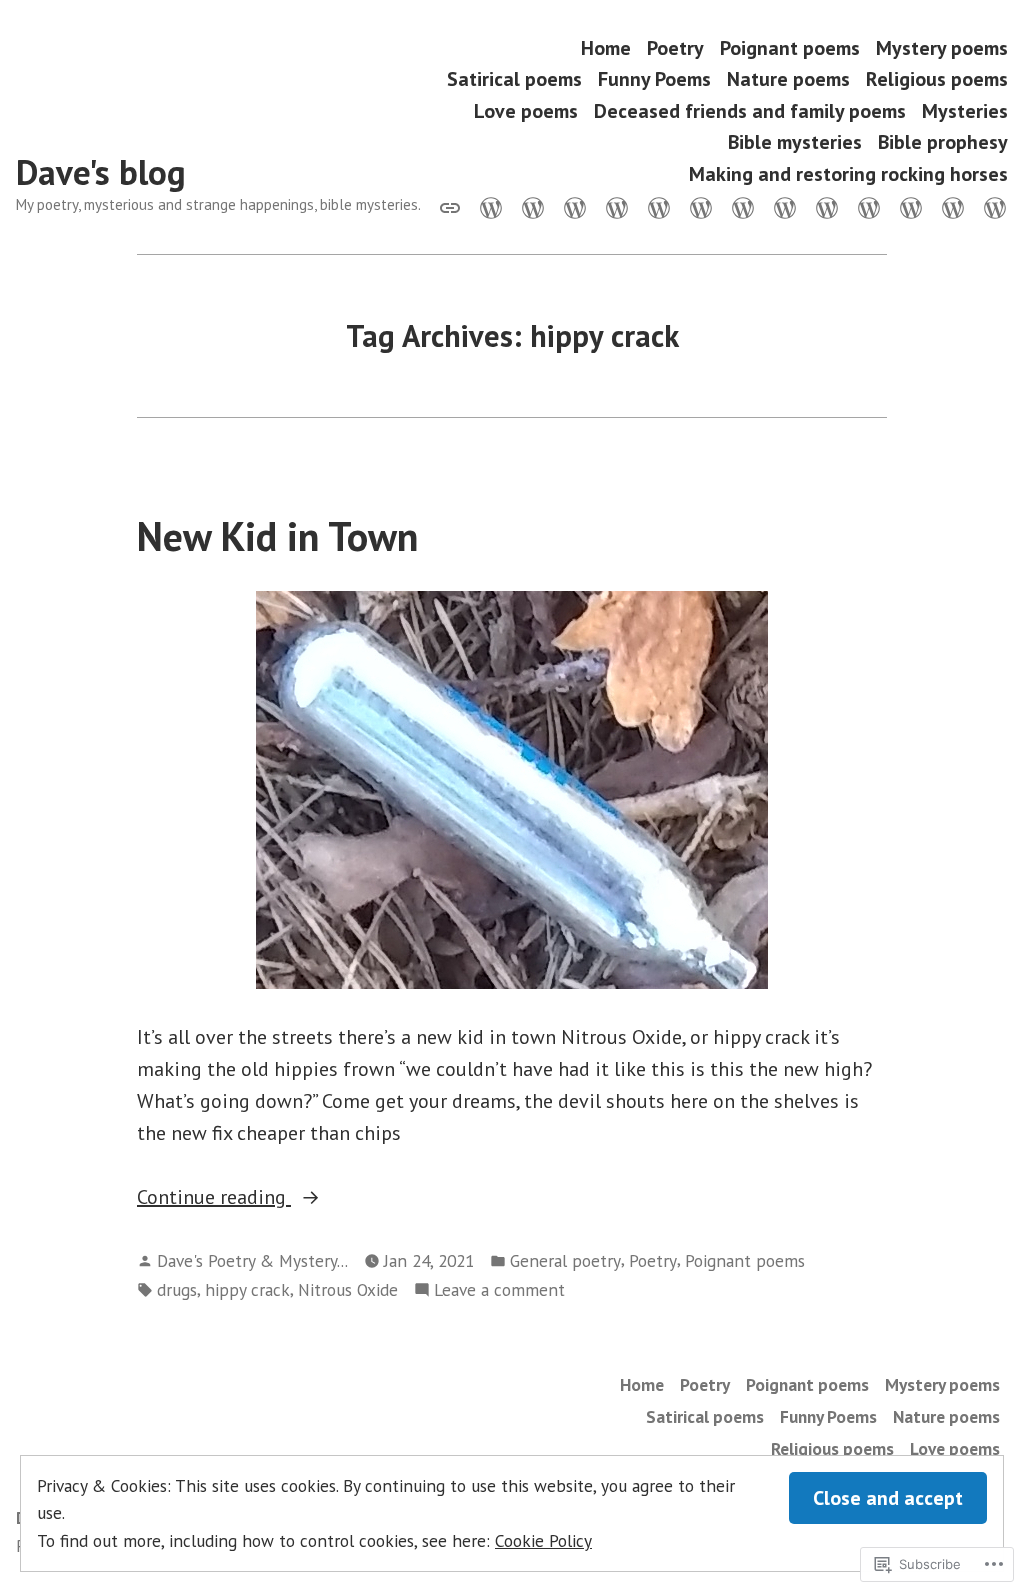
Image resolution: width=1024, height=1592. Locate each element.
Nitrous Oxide (348, 1289)
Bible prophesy (943, 142)
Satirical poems (514, 79)
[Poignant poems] (533, 206)
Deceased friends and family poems (750, 110)
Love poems (526, 110)
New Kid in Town (277, 536)
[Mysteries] (869, 206)
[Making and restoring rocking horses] (991, 206)
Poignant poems (790, 47)
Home (606, 47)
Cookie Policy (543, 1540)
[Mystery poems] (575, 206)
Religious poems (937, 79)
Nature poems (788, 79)
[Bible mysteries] (911, 206)
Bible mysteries (795, 142)
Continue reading (214, 1198)
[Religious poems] (743, 206)
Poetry (675, 47)
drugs (177, 1289)
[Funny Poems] (659, 206)
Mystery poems (942, 47)
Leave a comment (499, 1290)
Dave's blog (101, 172)
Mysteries (965, 110)
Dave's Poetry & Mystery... (252, 1260)
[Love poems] (785, 206)
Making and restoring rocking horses (848, 173)
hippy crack (247, 1289)
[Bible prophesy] (953, 206)
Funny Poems (654, 79)
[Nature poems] (701, 206)
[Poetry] (491, 206)
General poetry (565, 1260)
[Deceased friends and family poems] (827, 206)
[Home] (454, 206)
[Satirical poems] (617, 206)
